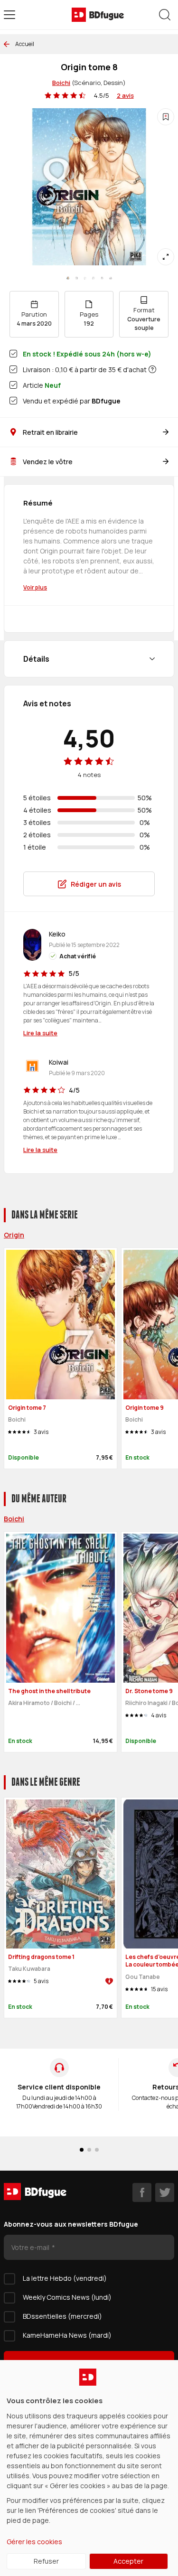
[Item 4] (102, 278)
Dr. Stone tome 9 (149, 1691)
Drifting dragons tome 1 (41, 1957)
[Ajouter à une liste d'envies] (166, 117)
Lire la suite (40, 1033)
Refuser (46, 2561)
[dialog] (89, 2468)
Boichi (61, 83)
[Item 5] (111, 278)
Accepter (128, 2561)
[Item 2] (85, 278)
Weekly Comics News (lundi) (67, 2297)
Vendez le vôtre (48, 462)
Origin (14, 1235)
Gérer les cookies (34, 2542)
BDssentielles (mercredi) (62, 2316)
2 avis (125, 95)
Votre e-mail (31, 2247)
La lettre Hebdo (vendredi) (65, 2278)
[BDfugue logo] (98, 15)
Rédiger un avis (96, 884)
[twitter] (165, 2192)
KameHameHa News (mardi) (67, 2335)
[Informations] (152, 369)
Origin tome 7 (27, 1408)
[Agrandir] (166, 257)
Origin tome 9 (145, 1408)
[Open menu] (9, 15)
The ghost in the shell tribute (49, 1691)
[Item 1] (76, 278)
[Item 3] (94, 278)
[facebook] (142, 2192)
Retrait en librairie (50, 432)
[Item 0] (68, 278)
